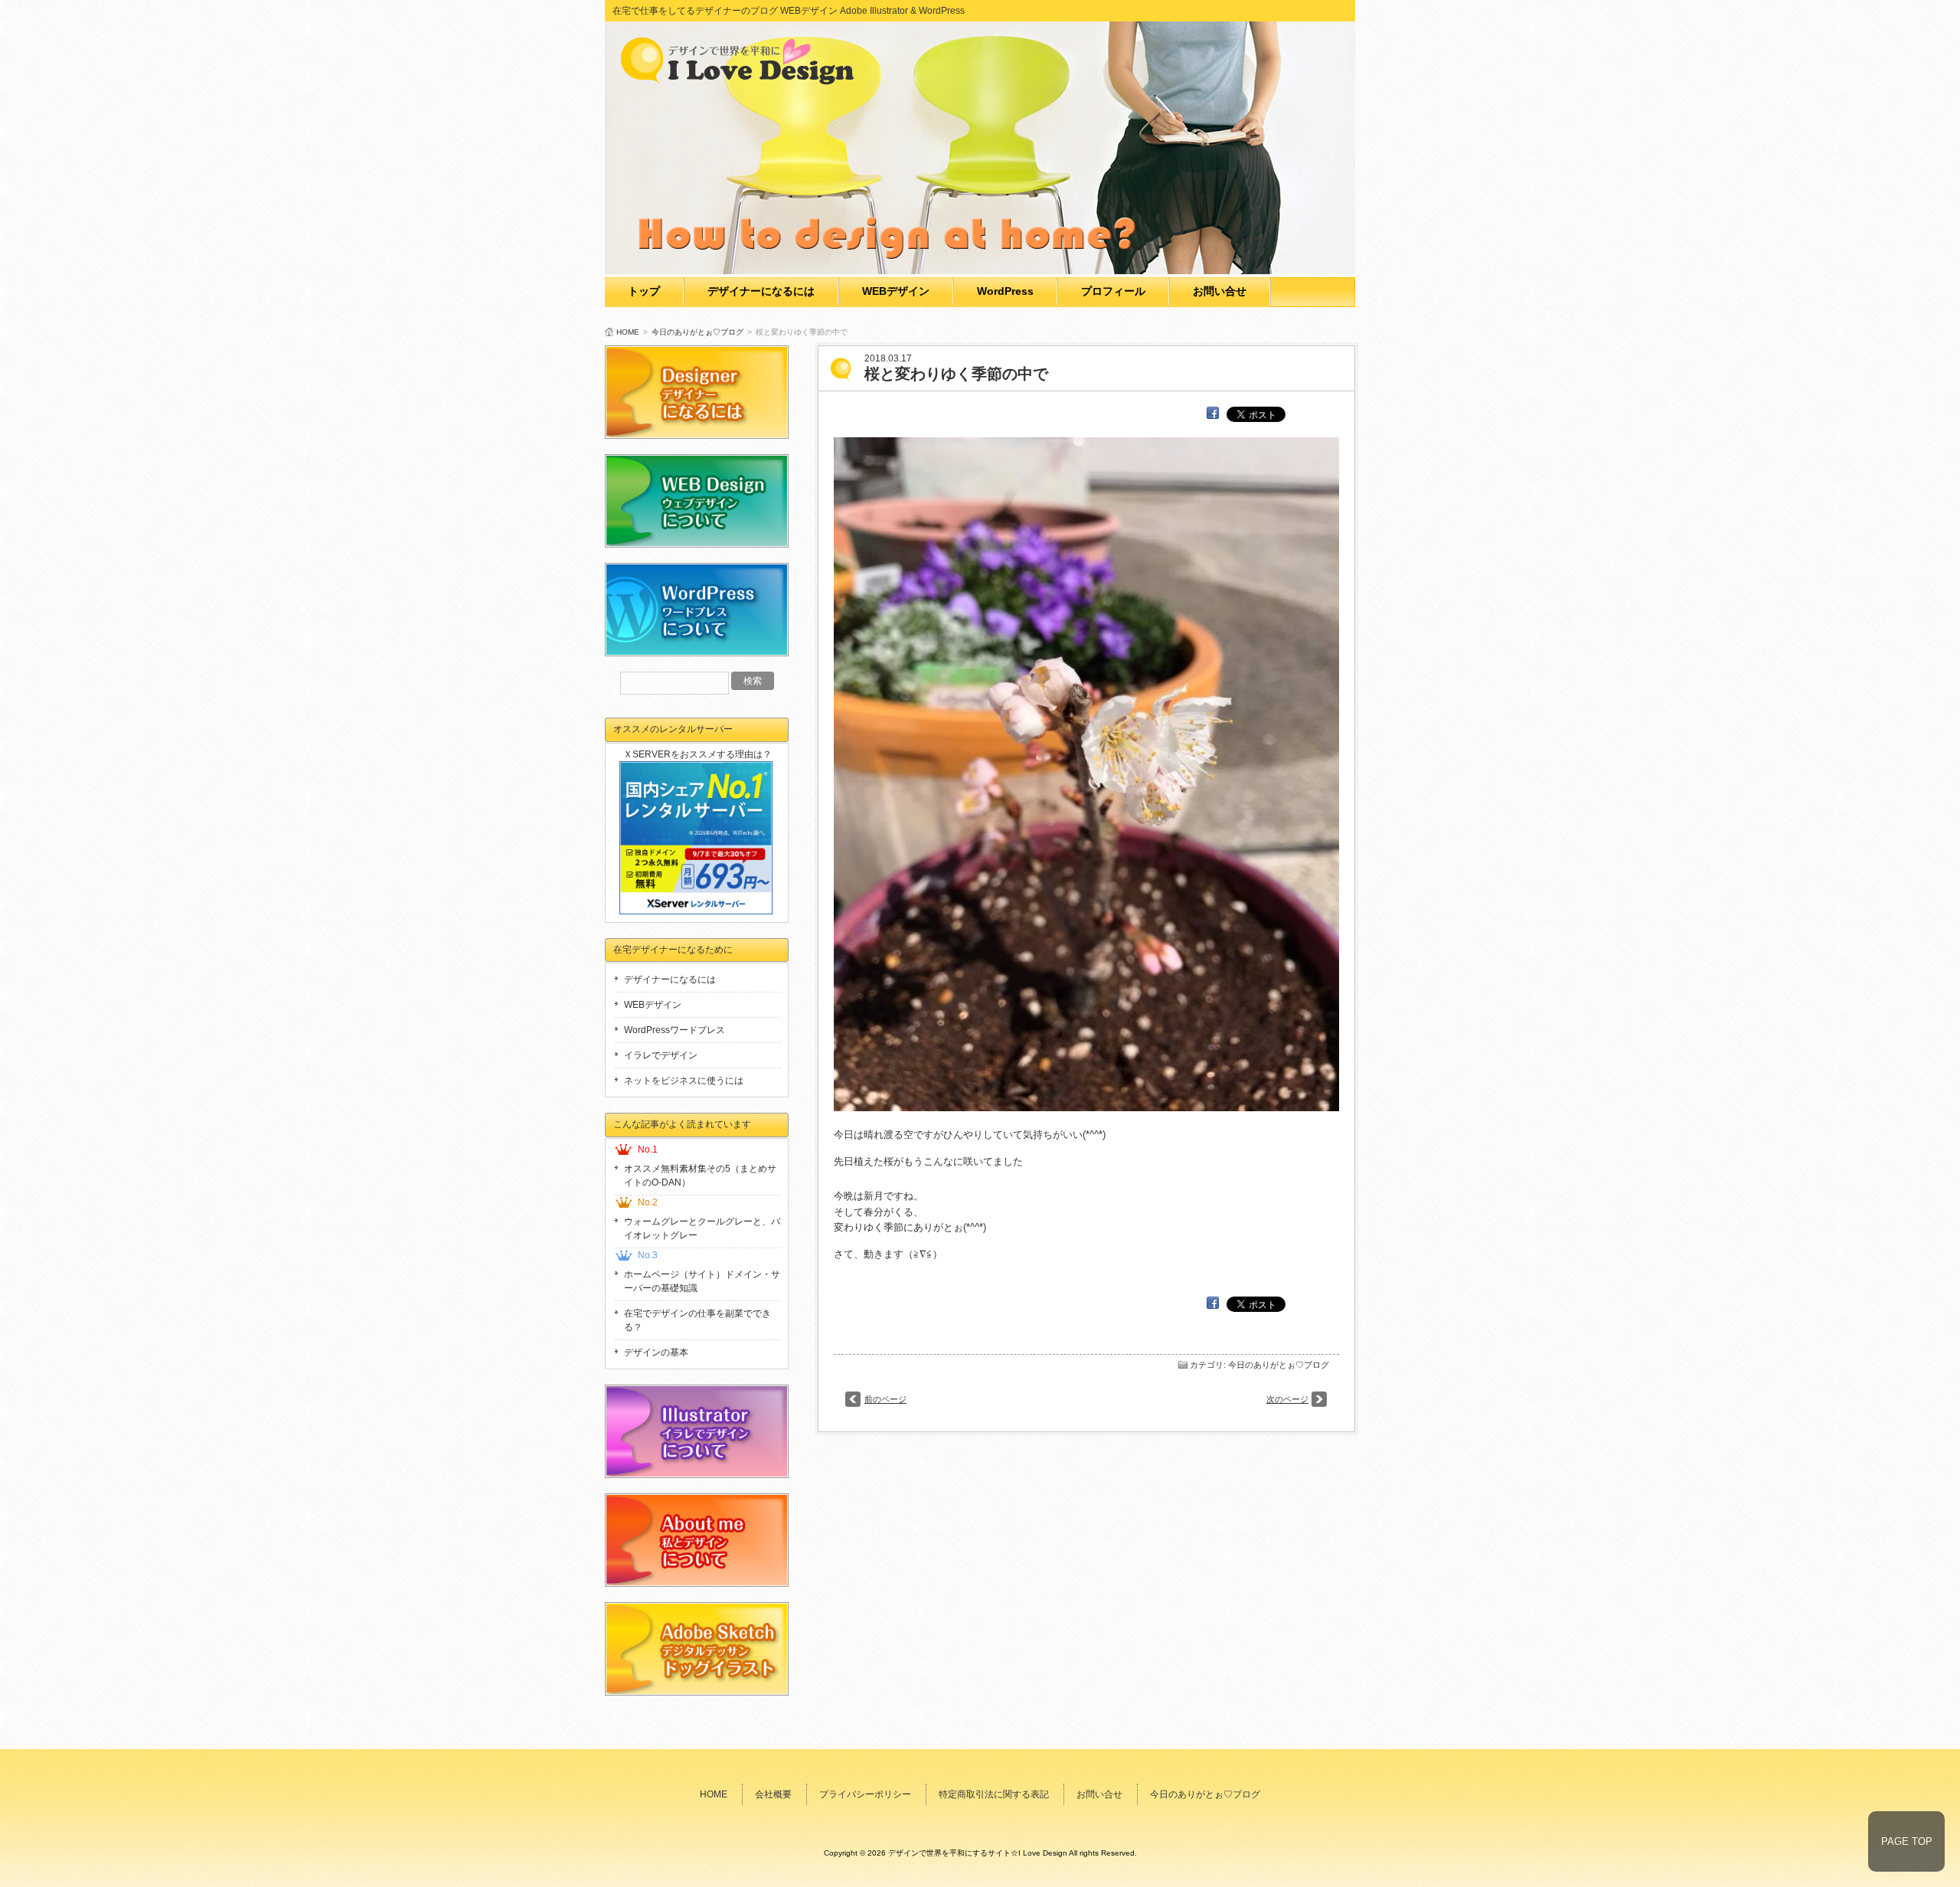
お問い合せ (1220, 291)
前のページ (885, 1399)
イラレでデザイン (661, 1055)
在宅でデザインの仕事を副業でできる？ (697, 1320)
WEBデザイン (896, 291)
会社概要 (773, 1794)
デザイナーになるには (761, 291)
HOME (628, 332)
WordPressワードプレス (675, 1030)
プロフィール (1113, 291)
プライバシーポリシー (865, 1794)
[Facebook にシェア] (1213, 413)
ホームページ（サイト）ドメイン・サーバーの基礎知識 (702, 1281)
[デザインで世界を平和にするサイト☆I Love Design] (743, 80)
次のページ (1287, 1399)
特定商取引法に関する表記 (994, 1794)
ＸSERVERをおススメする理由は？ (697, 754)
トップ (644, 291)
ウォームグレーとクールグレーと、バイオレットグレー (702, 1228)
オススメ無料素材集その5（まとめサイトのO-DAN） (700, 1176)
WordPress (1005, 291)
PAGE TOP (1907, 1841)
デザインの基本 (656, 1352)
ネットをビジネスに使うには (684, 1081)
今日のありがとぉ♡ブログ (697, 332)
